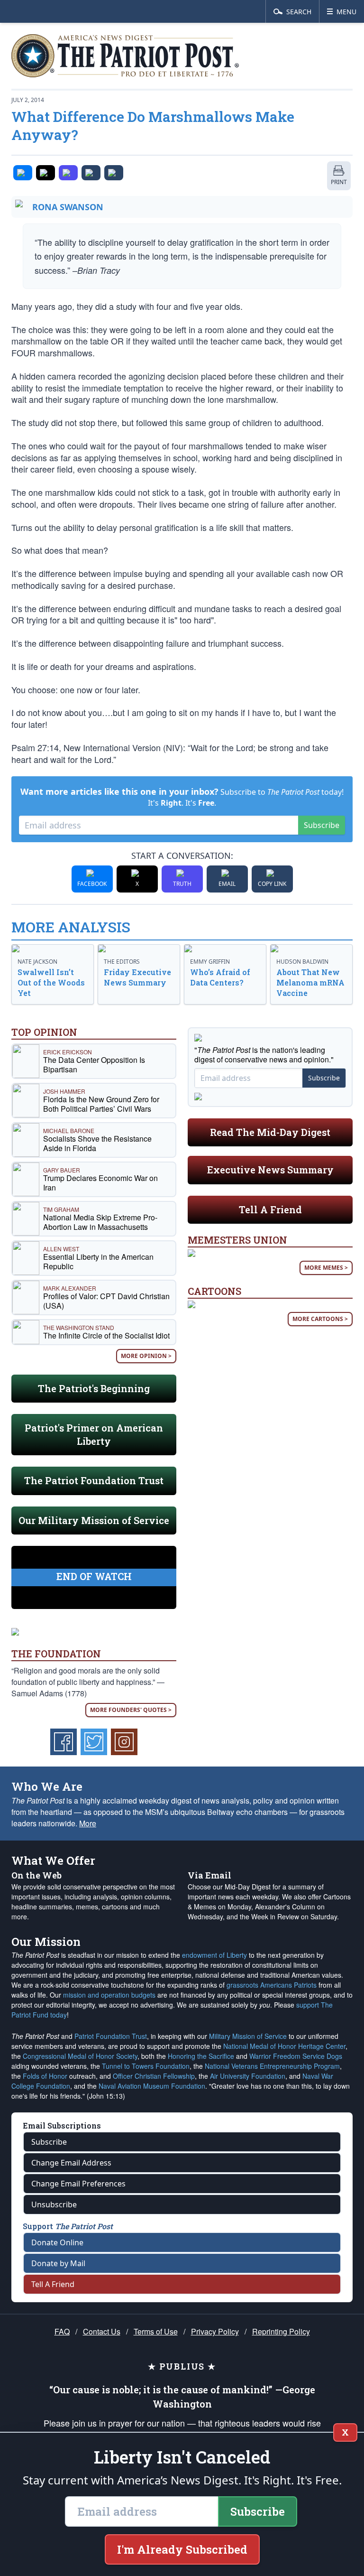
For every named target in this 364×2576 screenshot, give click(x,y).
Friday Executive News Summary (137, 977)
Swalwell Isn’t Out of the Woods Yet (51, 982)
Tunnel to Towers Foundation (146, 2066)
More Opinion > (146, 1356)
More (88, 1823)
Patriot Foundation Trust (111, 2036)
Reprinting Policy (281, 2331)
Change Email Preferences (78, 2184)
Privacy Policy (215, 2331)
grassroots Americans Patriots (272, 1985)
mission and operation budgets (109, 1995)
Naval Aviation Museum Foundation (152, 2086)
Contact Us (102, 2331)
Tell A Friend (270, 1209)
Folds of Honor (45, 2076)
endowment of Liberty (214, 1955)
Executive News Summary (270, 1170)
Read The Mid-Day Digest (270, 1132)
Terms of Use (156, 2331)
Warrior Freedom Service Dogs (296, 2056)
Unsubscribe (54, 2204)
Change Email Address (71, 2163)
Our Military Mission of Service (94, 1520)
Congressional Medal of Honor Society (80, 2056)
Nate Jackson (37, 962)
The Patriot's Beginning (94, 1388)
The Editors (122, 962)
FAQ (62, 2331)
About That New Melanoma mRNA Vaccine (310, 982)
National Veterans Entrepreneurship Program (272, 2066)
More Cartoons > (320, 1319)
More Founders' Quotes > (131, 1710)
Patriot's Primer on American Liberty (94, 1434)
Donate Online (57, 2242)
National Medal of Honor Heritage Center (284, 2046)
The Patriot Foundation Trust (94, 1480)
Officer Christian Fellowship (154, 2076)
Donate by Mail (58, 2263)
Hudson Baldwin (302, 962)
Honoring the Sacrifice (201, 2056)
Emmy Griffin (210, 962)
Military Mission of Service (248, 2036)
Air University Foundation (248, 2076)
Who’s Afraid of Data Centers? (220, 977)
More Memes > (326, 1268)
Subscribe (322, 825)
